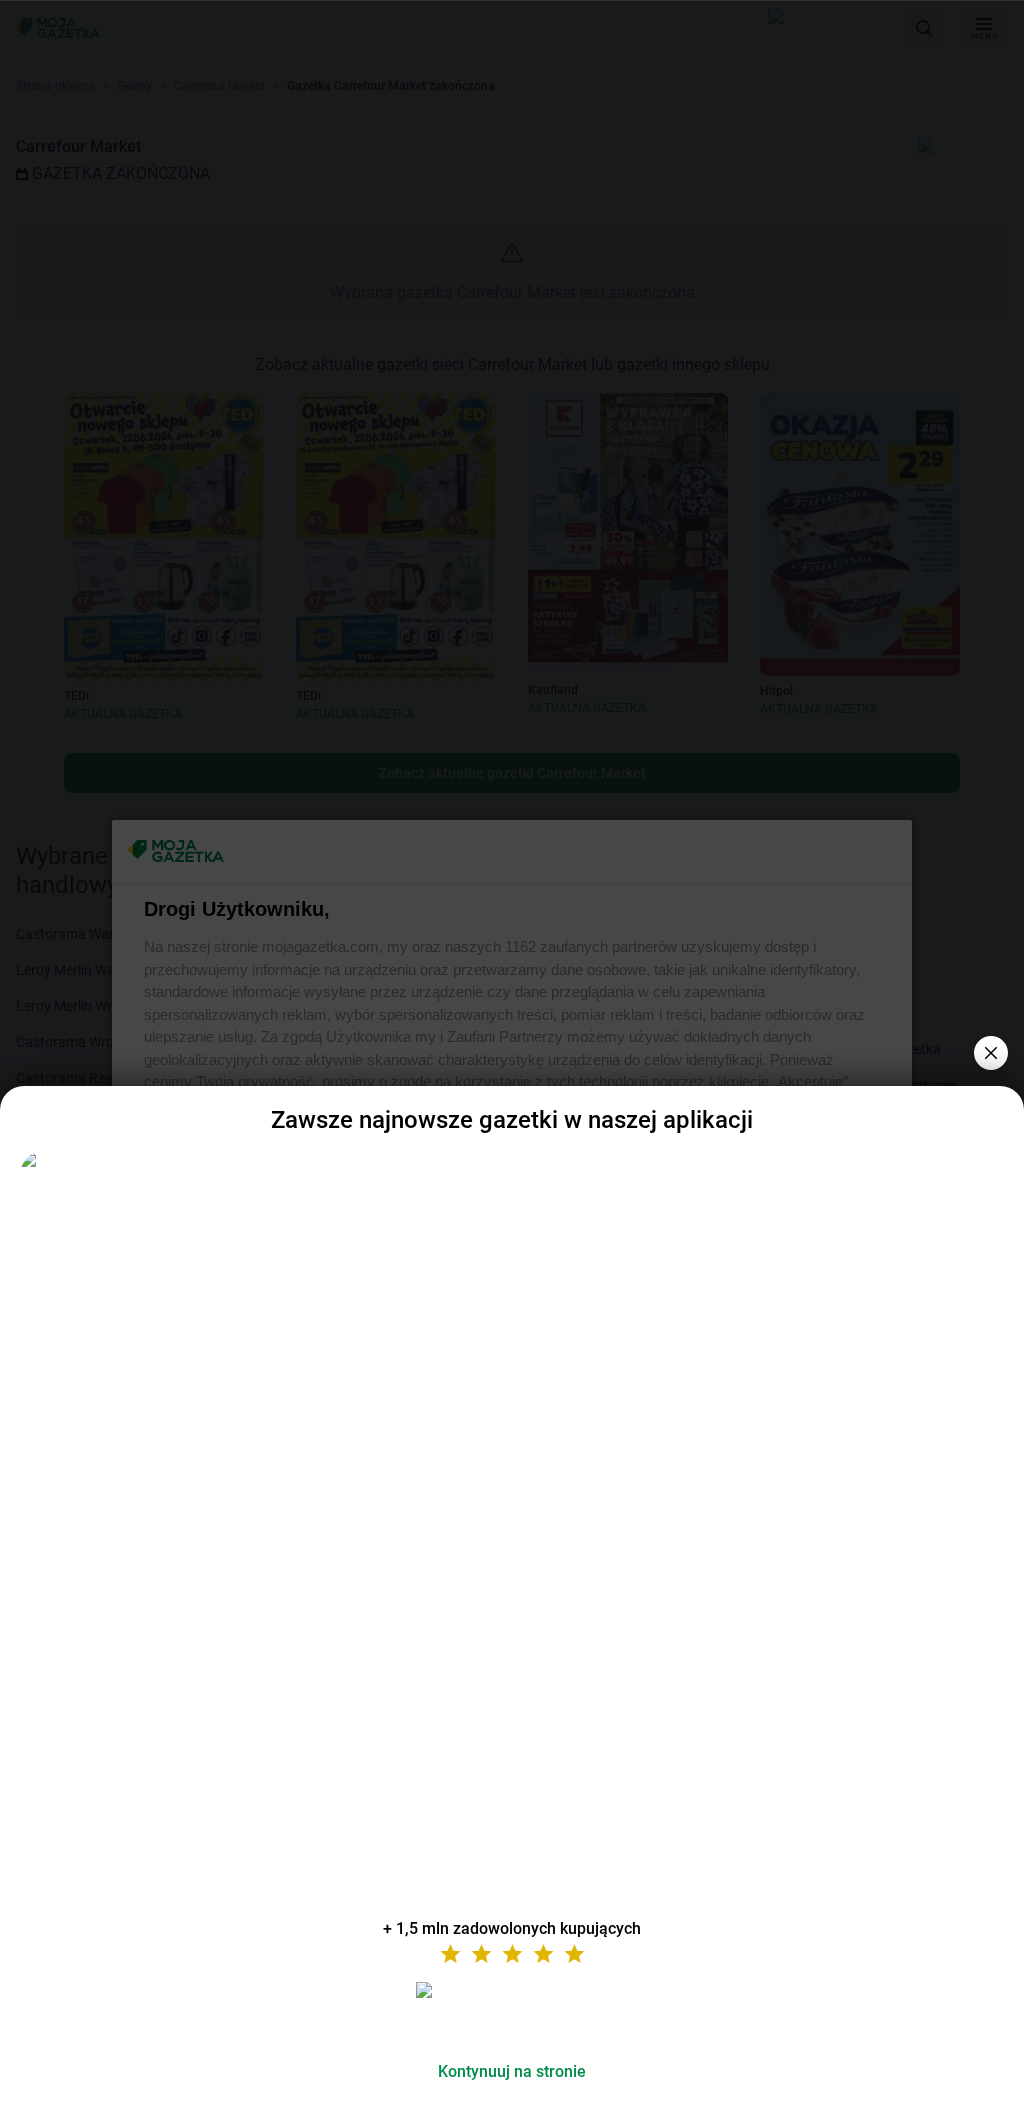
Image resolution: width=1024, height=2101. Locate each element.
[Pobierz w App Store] (512, 2014)
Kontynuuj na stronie (512, 2071)
